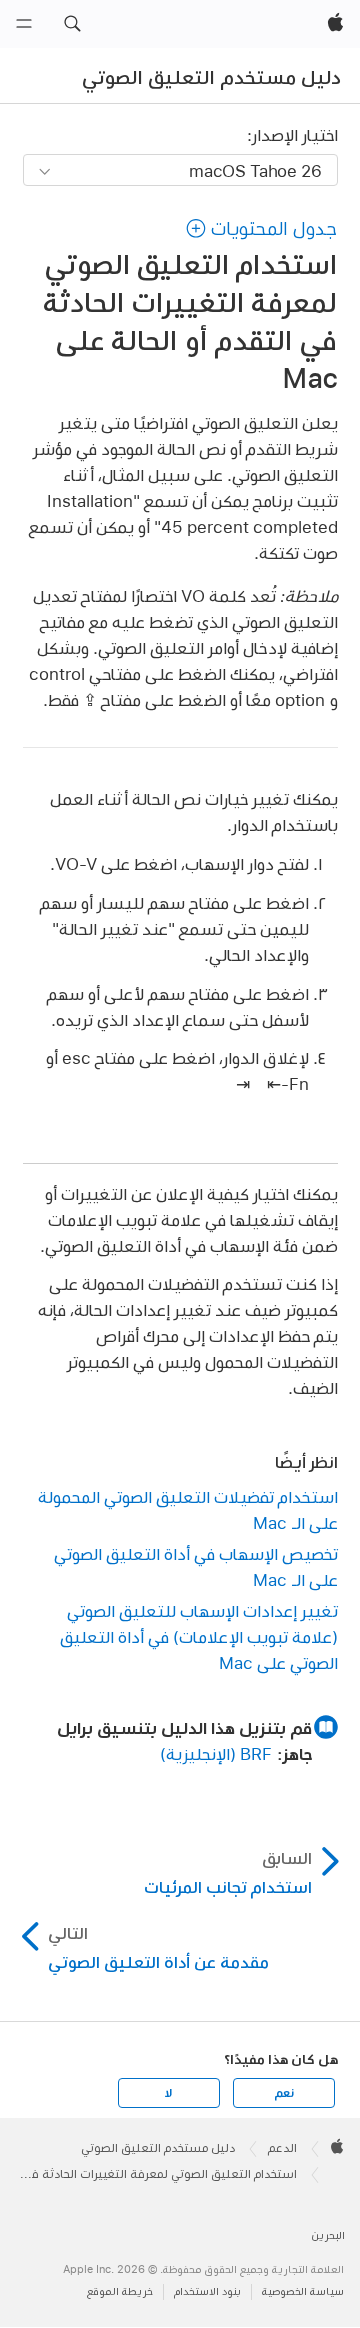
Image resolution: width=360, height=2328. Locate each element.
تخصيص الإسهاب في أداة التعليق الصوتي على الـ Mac (196, 1566)
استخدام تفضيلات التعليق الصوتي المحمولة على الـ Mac (188, 1509)
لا (168, 2093)
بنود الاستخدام (207, 2291)
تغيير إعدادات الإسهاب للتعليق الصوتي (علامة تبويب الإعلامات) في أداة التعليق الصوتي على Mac (199, 1636)
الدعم (282, 2148)
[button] (72, 24)
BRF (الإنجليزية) (216, 1753)
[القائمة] (24, 24)
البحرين (328, 2235)
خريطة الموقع (120, 2291)
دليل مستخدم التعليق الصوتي (211, 77)
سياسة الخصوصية (303, 2291)
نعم (284, 2093)
